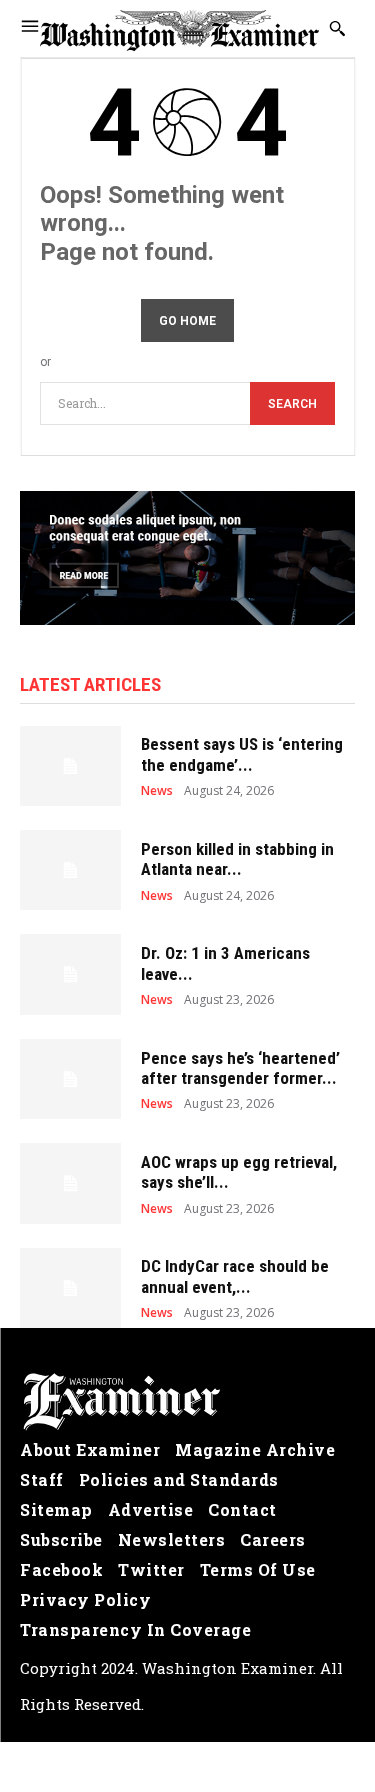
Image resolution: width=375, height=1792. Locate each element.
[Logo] (187, 1402)
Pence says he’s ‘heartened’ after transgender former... (240, 1068)
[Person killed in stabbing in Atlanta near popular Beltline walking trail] (70, 870)
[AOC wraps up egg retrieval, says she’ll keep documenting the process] (70, 1183)
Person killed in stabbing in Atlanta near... (237, 859)
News (157, 791)
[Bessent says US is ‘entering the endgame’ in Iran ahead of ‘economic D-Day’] (70, 766)
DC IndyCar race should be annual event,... (235, 1276)
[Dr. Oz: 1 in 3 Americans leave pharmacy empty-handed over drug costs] (70, 974)
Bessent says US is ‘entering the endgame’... (242, 754)
